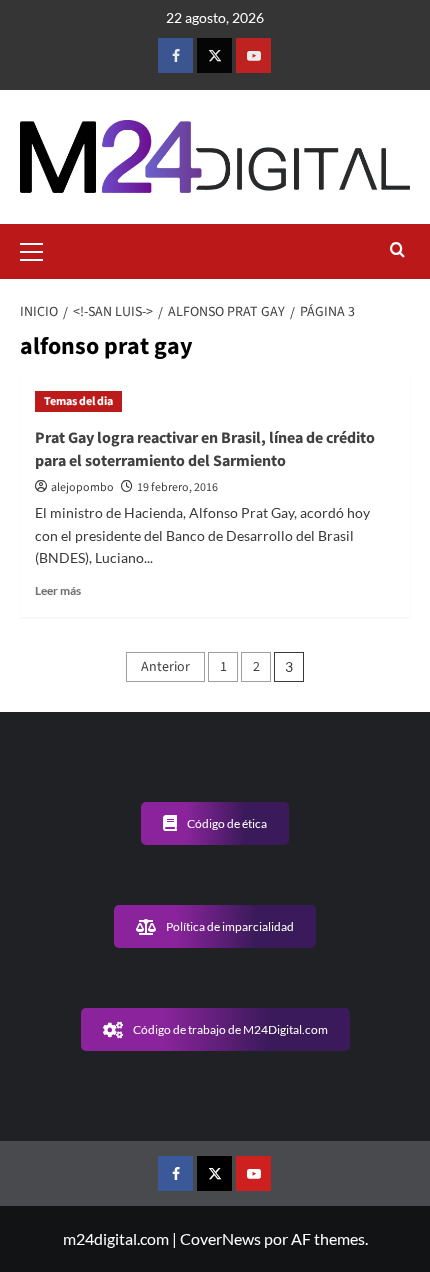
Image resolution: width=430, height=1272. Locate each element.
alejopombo (82, 487)
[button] (40, 249)
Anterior (165, 667)
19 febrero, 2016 (177, 487)
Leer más (58, 590)
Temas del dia (78, 401)
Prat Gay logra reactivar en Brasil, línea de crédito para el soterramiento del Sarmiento (205, 449)
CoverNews (220, 1238)
